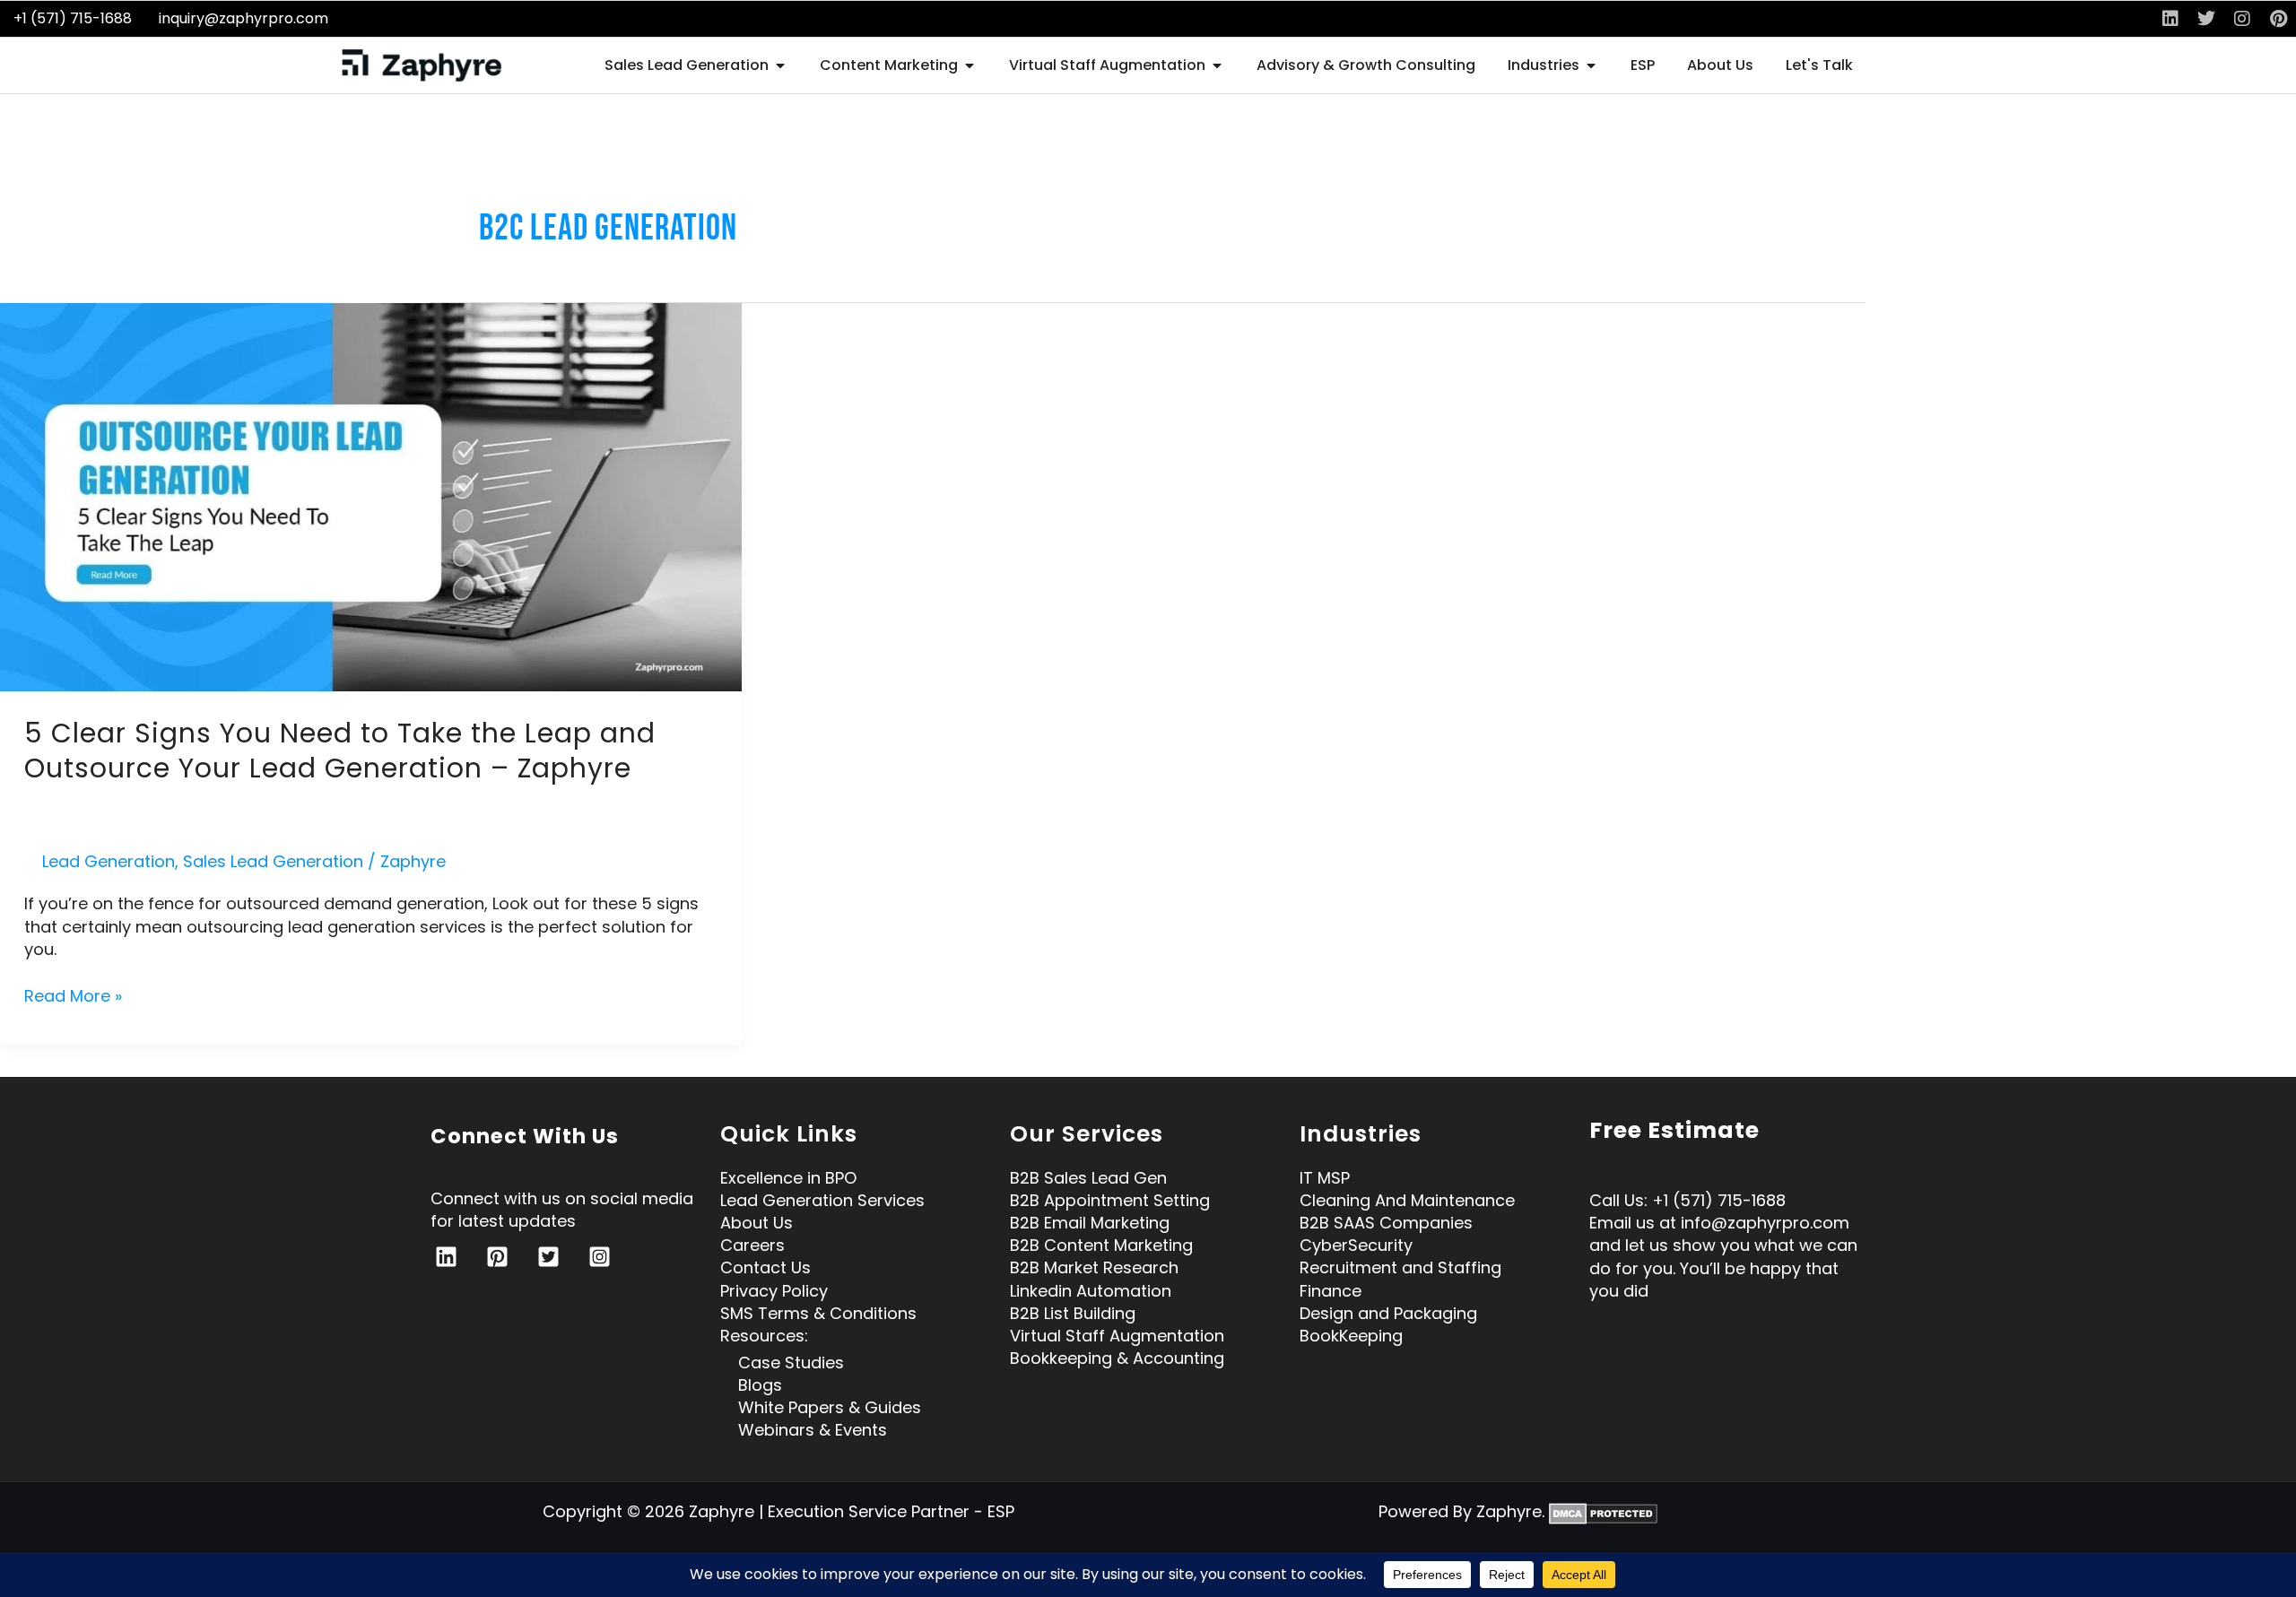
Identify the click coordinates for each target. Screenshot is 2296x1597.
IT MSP (1325, 1178)
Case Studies (791, 1363)
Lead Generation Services (822, 1200)
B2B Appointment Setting (1110, 1200)
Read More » (73, 996)
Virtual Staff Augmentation (1117, 1336)
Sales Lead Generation (273, 861)
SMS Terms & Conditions (818, 1313)
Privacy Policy (774, 1291)
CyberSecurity (1356, 1245)
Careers (752, 1245)
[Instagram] (600, 1257)
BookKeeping (1351, 1336)
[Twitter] (548, 1257)
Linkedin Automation (1091, 1291)
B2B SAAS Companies (1386, 1223)
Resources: (764, 1336)
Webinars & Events (813, 1430)
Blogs (760, 1385)
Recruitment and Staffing (1400, 1267)
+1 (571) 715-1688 (73, 18)
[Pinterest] (497, 1257)
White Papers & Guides (830, 1407)
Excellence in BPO (788, 1178)
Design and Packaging (1388, 1313)
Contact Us (765, 1267)
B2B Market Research (1094, 1267)
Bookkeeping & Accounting (1117, 1358)
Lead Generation (109, 861)
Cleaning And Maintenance (1407, 1200)
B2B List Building (1073, 1313)
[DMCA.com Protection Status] (1603, 1511)
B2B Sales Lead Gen (1088, 1178)
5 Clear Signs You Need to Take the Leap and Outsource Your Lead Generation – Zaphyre (340, 751)
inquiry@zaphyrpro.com (244, 18)
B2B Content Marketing (1101, 1245)
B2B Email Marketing (1090, 1223)
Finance (1331, 1291)
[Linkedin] (446, 1257)
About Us (757, 1223)
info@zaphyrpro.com (1765, 1223)
